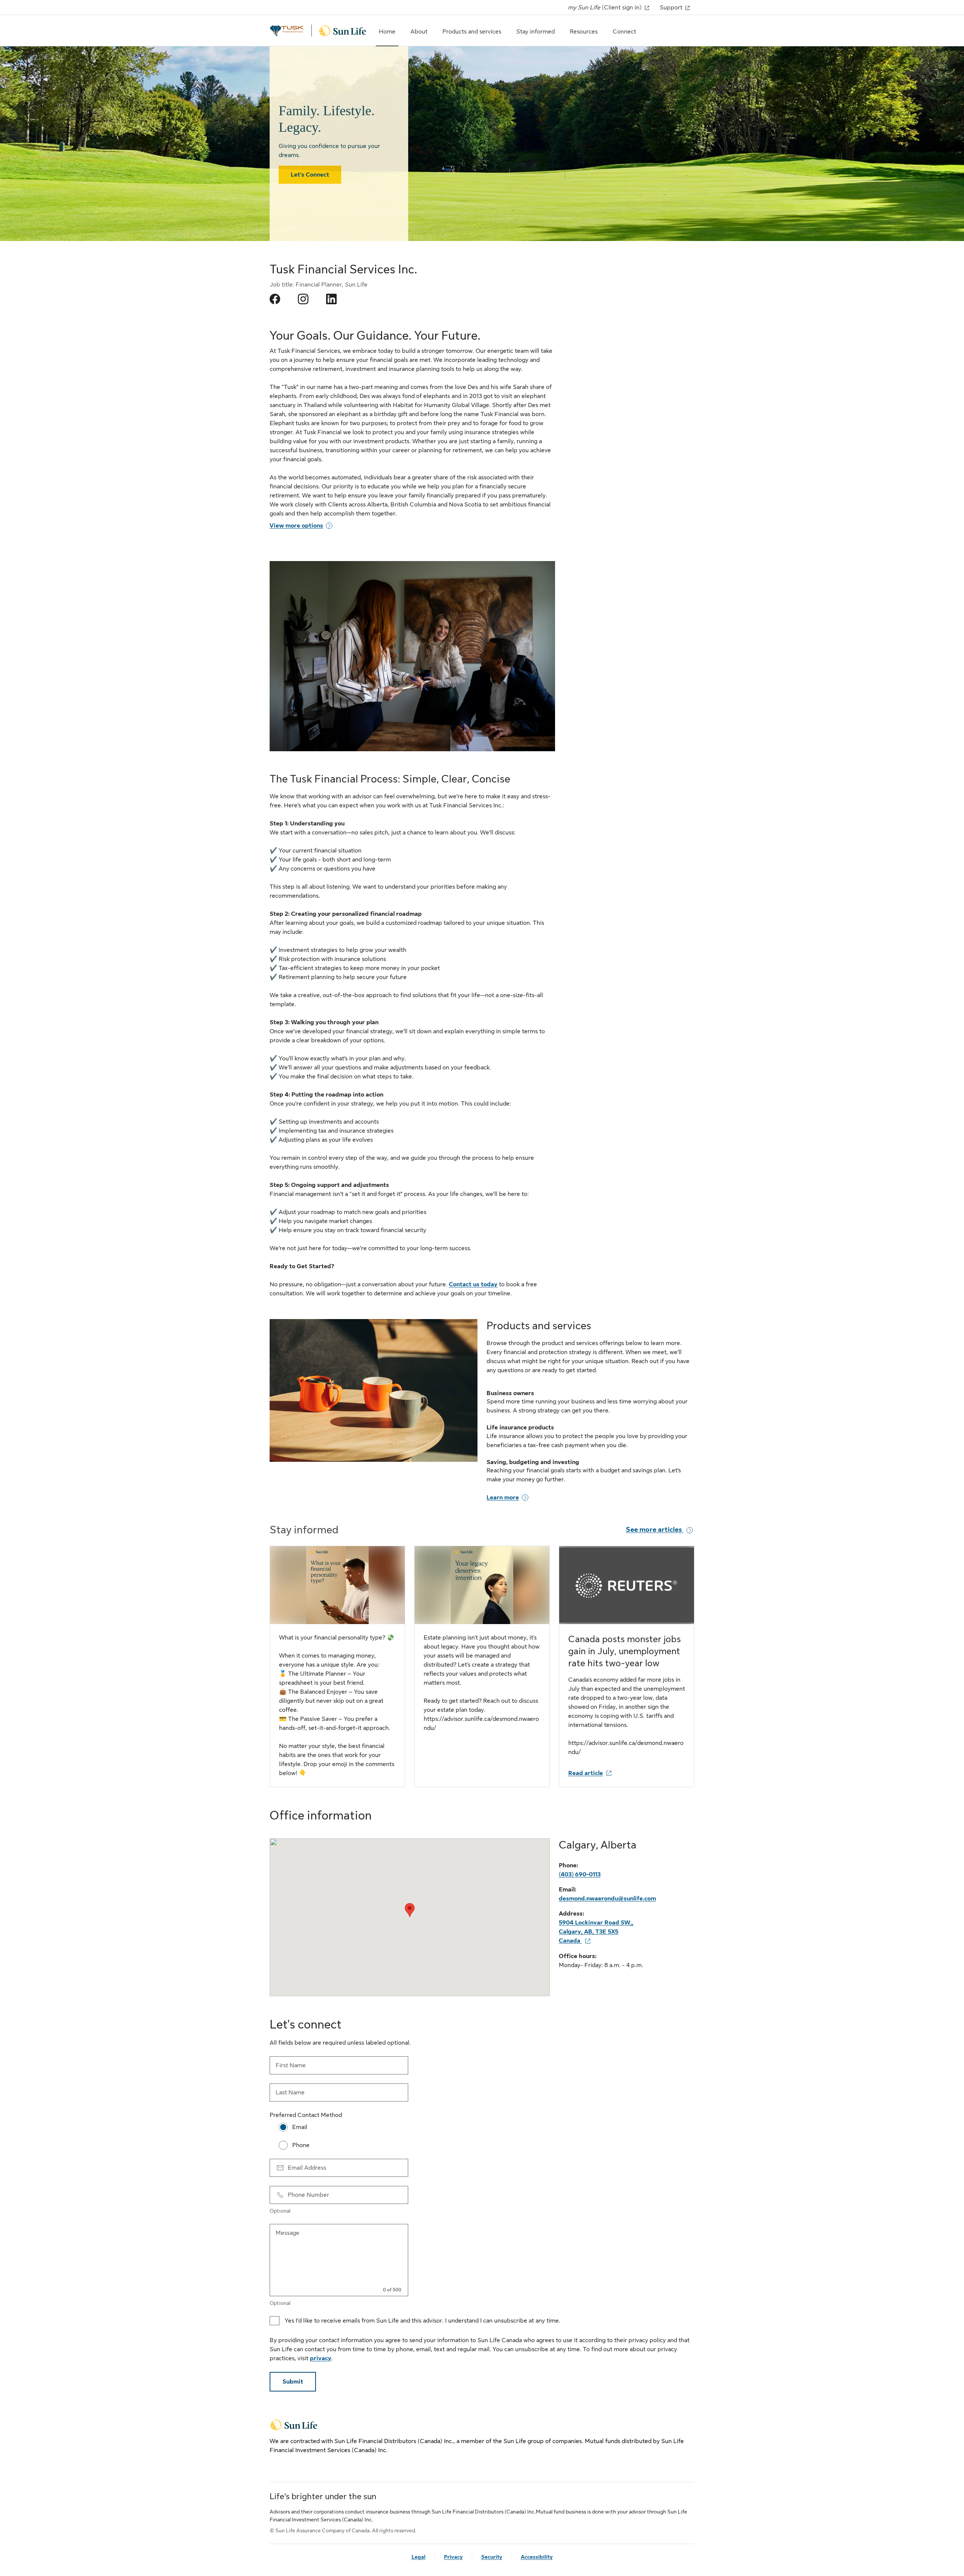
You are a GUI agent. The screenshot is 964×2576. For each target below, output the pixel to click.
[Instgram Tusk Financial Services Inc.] (303, 299)
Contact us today (473, 1284)
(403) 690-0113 (580, 1874)
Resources (584, 32)
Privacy (453, 2557)
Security (492, 2557)
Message (288, 2233)
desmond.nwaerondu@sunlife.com (607, 1899)
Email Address (307, 2168)
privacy (321, 2358)
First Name (291, 2065)
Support (672, 8)
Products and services (472, 32)
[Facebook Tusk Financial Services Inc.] (275, 299)
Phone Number (308, 2195)
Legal (419, 2557)
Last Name (290, 2093)
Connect (624, 32)
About (419, 32)
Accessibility (537, 2557)
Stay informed (535, 32)
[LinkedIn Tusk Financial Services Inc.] (331, 299)
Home (387, 32)
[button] (410, 1910)
